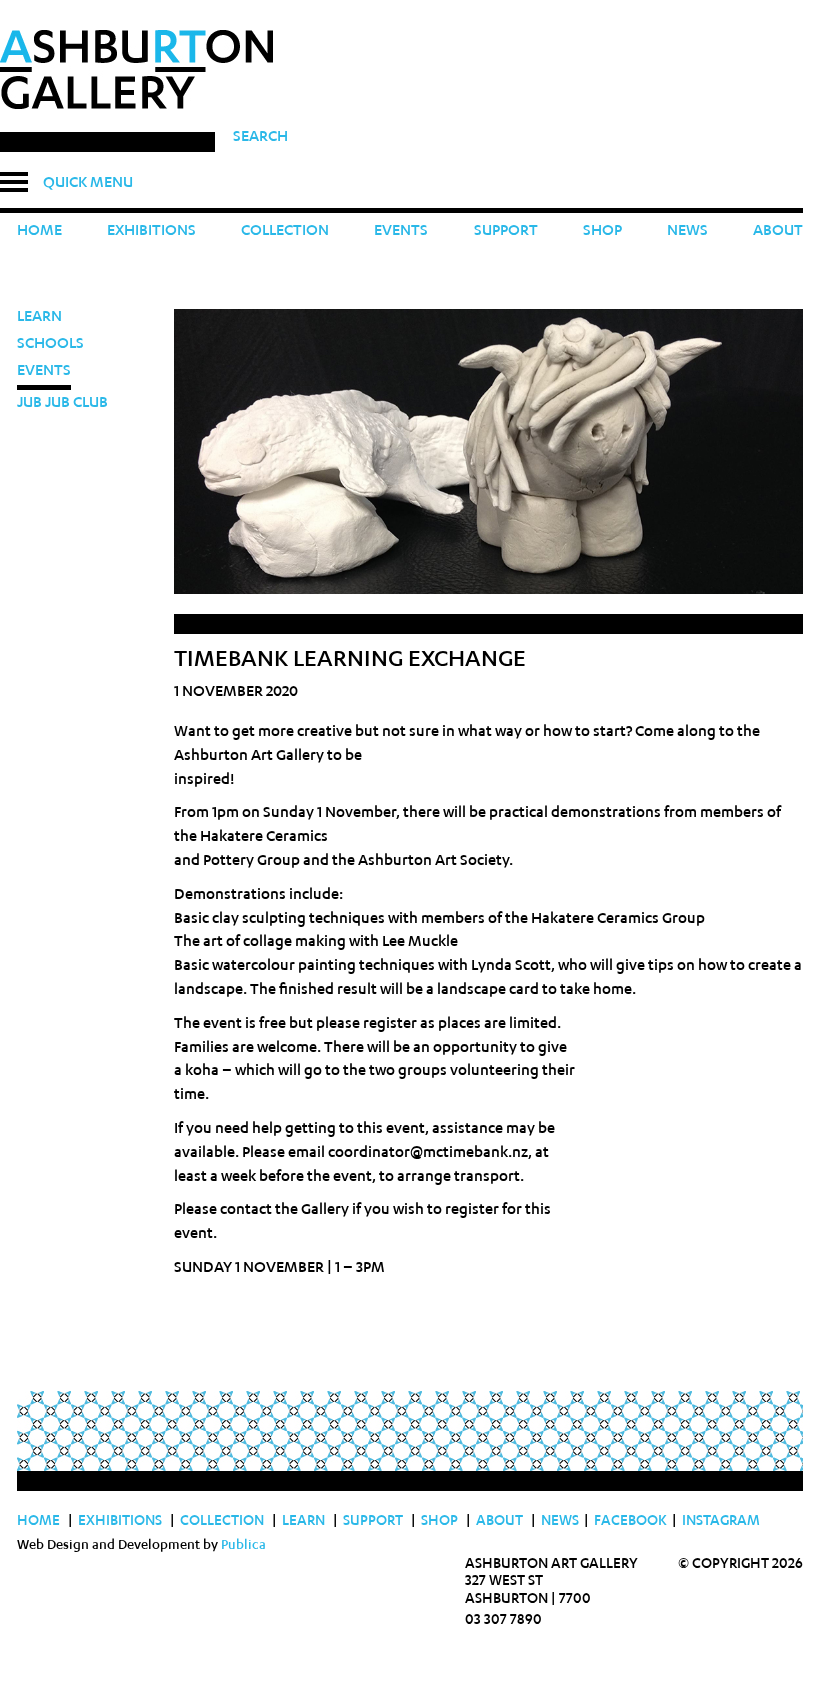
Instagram (721, 1522)
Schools (50, 344)
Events (401, 231)
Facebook (635, 1522)
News (687, 231)
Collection (285, 231)
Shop (602, 231)
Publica (243, 1546)
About (778, 231)
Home (39, 231)
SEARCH (260, 137)
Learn (39, 317)
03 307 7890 (503, 1621)
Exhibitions (151, 231)
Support (506, 231)
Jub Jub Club (62, 403)
